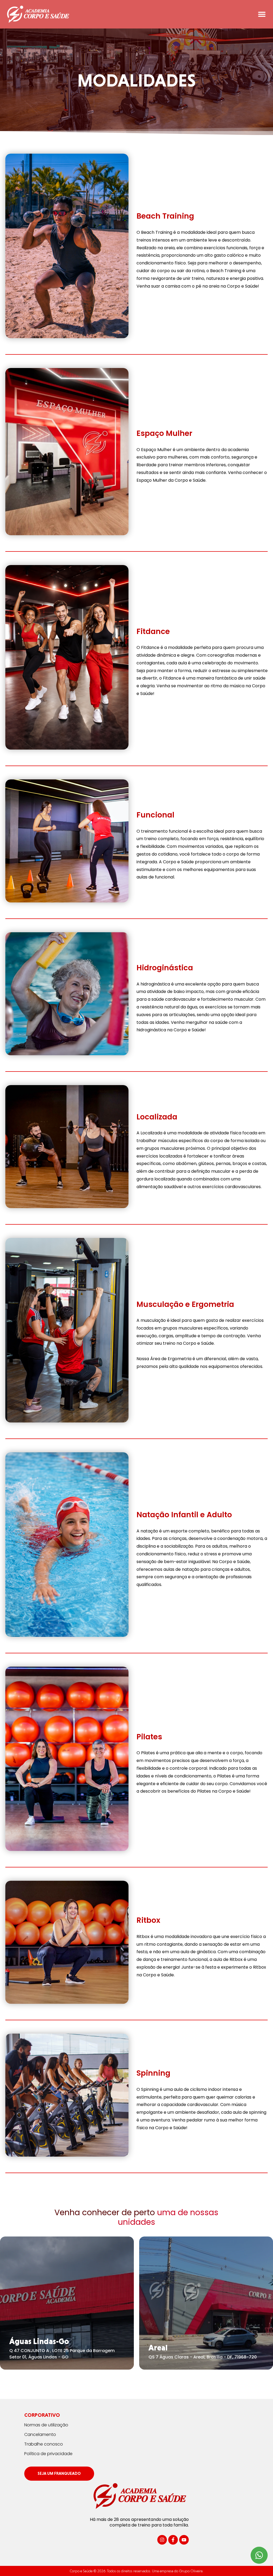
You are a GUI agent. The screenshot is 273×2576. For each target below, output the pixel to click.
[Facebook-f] (173, 2540)
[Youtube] (184, 2540)
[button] (262, 14)
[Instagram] (162, 2540)
